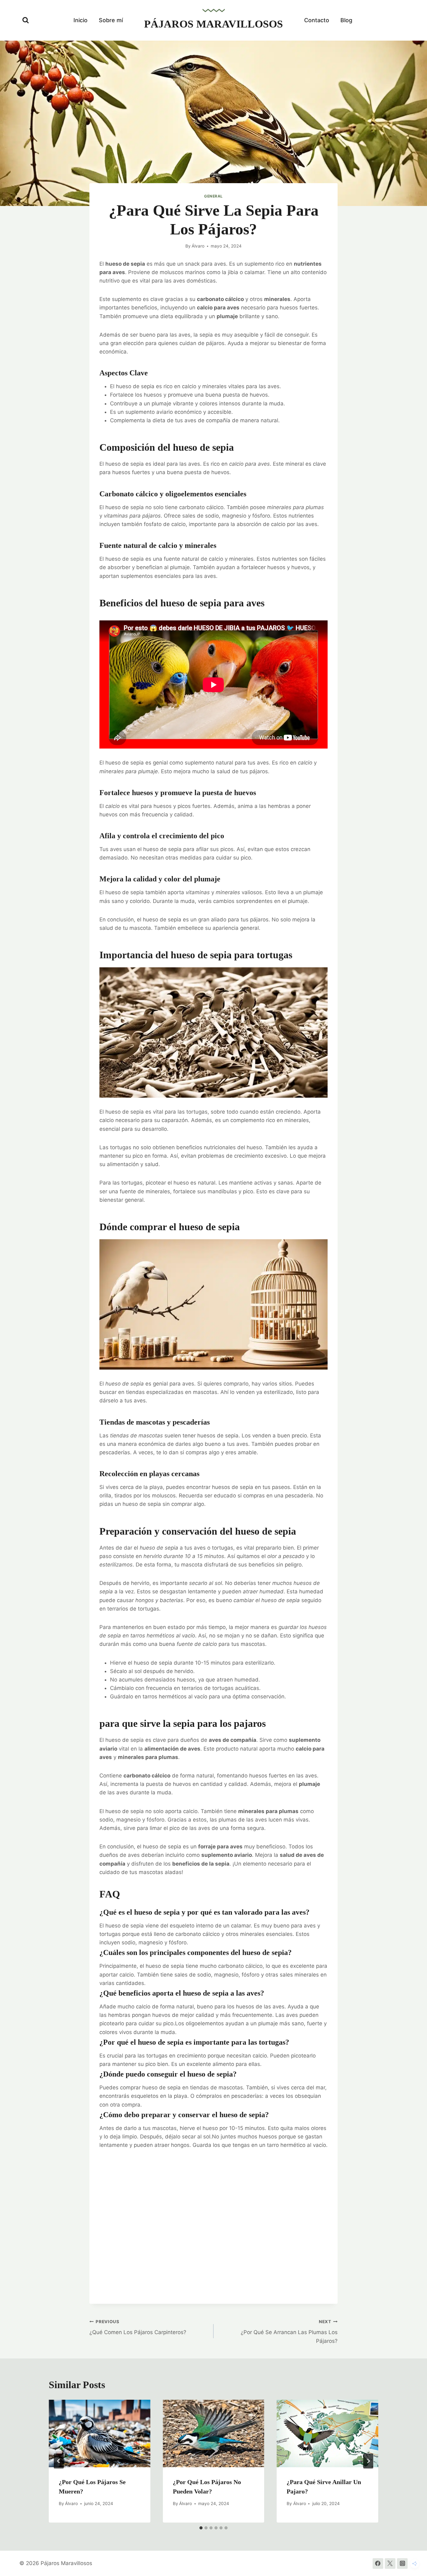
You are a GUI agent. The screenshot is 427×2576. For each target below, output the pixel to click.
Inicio (80, 20)
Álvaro (198, 246)
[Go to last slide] (59, 2461)
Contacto (317, 20)
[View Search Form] (26, 20)
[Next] (368, 2461)
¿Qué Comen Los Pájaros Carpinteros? (138, 2327)
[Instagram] (402, 2563)
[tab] (201, 2528)
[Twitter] (390, 2563)
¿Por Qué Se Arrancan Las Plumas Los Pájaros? (289, 2332)
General (213, 196)
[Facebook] (378, 2563)
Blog (346, 20)
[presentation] (100, 2433)
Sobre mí (111, 20)
